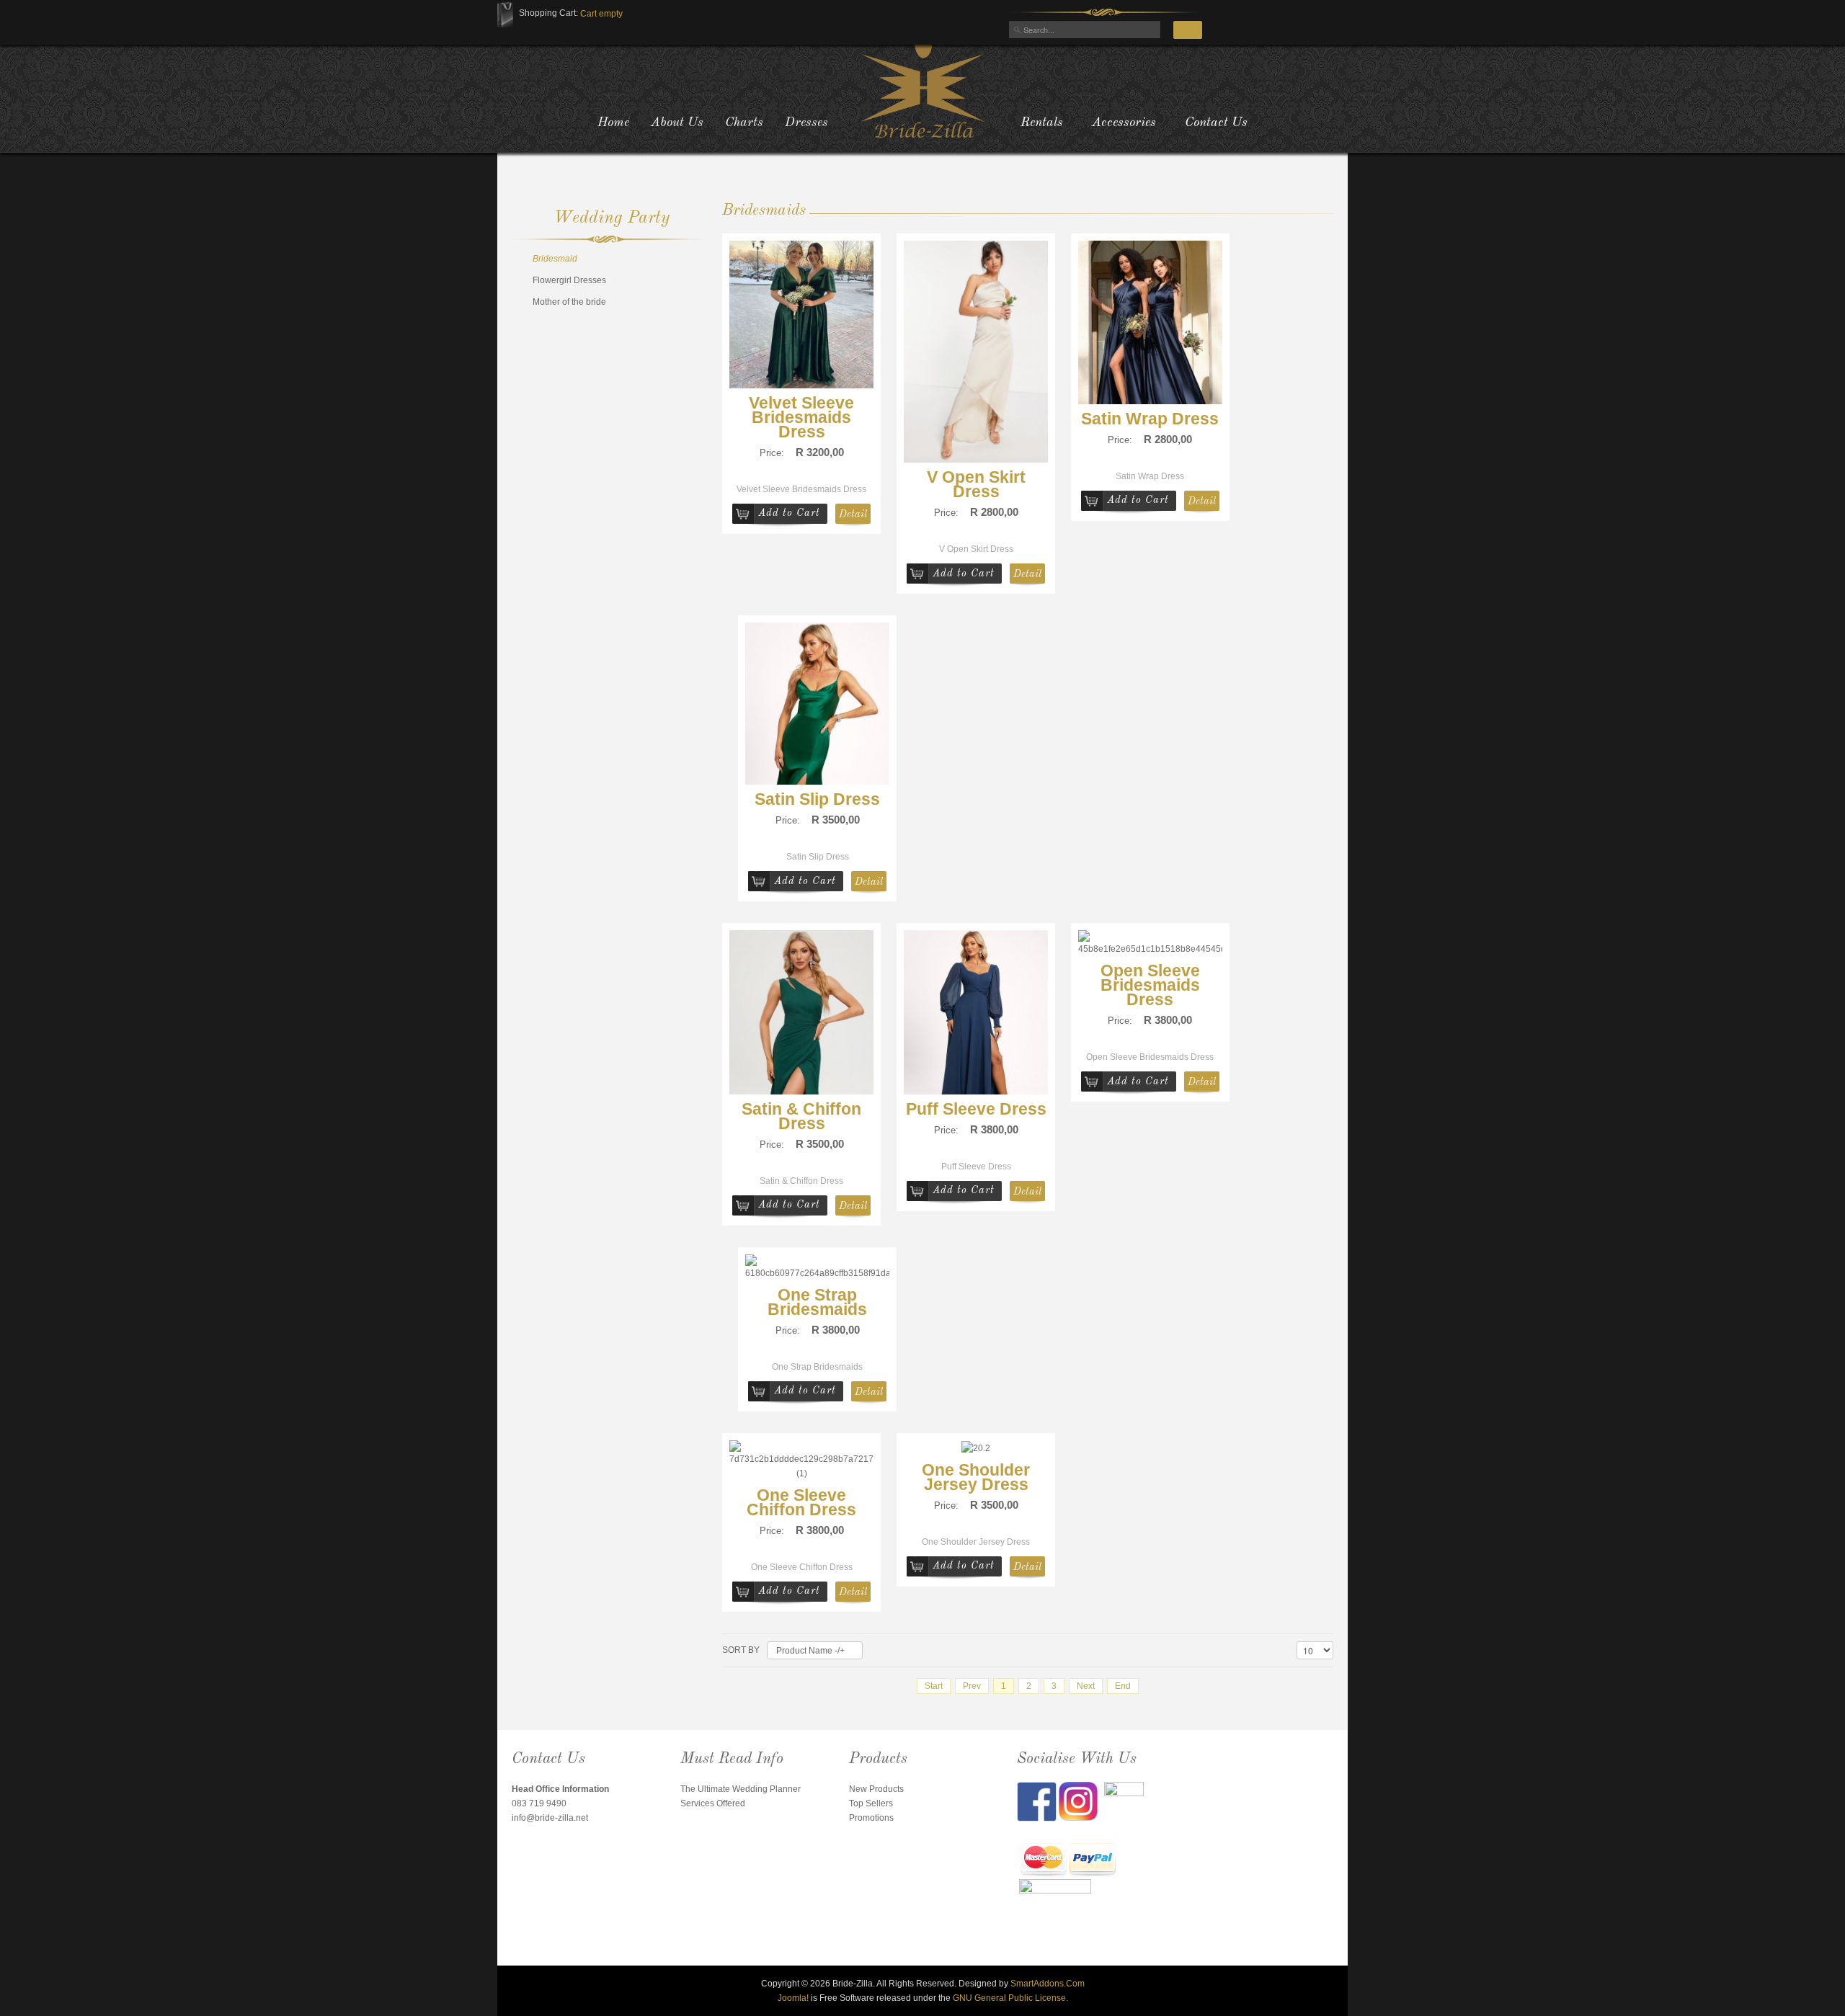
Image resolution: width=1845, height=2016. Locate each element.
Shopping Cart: (548, 13)
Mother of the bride (569, 302)
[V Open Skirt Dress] (976, 351)
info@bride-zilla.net (550, 1818)
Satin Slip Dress (817, 799)
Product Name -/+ (810, 1651)
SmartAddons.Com (1048, 1984)
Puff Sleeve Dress (976, 1109)
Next (1086, 1686)
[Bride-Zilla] (922, 90)
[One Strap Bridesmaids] (817, 1267)
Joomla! (793, 1998)
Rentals (1042, 122)
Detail (853, 514)
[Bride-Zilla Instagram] (1081, 1801)
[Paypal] (1093, 1861)
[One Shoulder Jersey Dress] (976, 1448)
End (1123, 1686)
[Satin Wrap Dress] (1150, 321)
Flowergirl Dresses (569, 280)
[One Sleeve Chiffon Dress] (801, 1460)
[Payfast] (1043, 1861)
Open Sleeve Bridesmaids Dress (1150, 985)
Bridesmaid (555, 259)
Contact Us (1216, 122)
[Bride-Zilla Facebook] (1038, 1801)
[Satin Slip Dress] (817, 703)
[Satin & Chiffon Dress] (801, 1012)
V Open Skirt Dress (976, 484)
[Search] (1188, 30)
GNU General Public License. (1010, 1998)
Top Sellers (871, 1803)
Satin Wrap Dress (1150, 419)
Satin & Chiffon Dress (801, 1116)
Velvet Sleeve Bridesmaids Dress (801, 417)
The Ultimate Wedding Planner (741, 1789)
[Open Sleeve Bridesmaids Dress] (1150, 943)
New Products (876, 1789)
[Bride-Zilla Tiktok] (1124, 1801)
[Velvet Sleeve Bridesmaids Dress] (801, 313)
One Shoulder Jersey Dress (976, 1477)
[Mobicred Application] (1055, 1915)
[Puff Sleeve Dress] (976, 1012)
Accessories (1124, 122)
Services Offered (713, 1803)
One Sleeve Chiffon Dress (801, 1502)
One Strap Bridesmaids (817, 1302)
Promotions (871, 1818)
